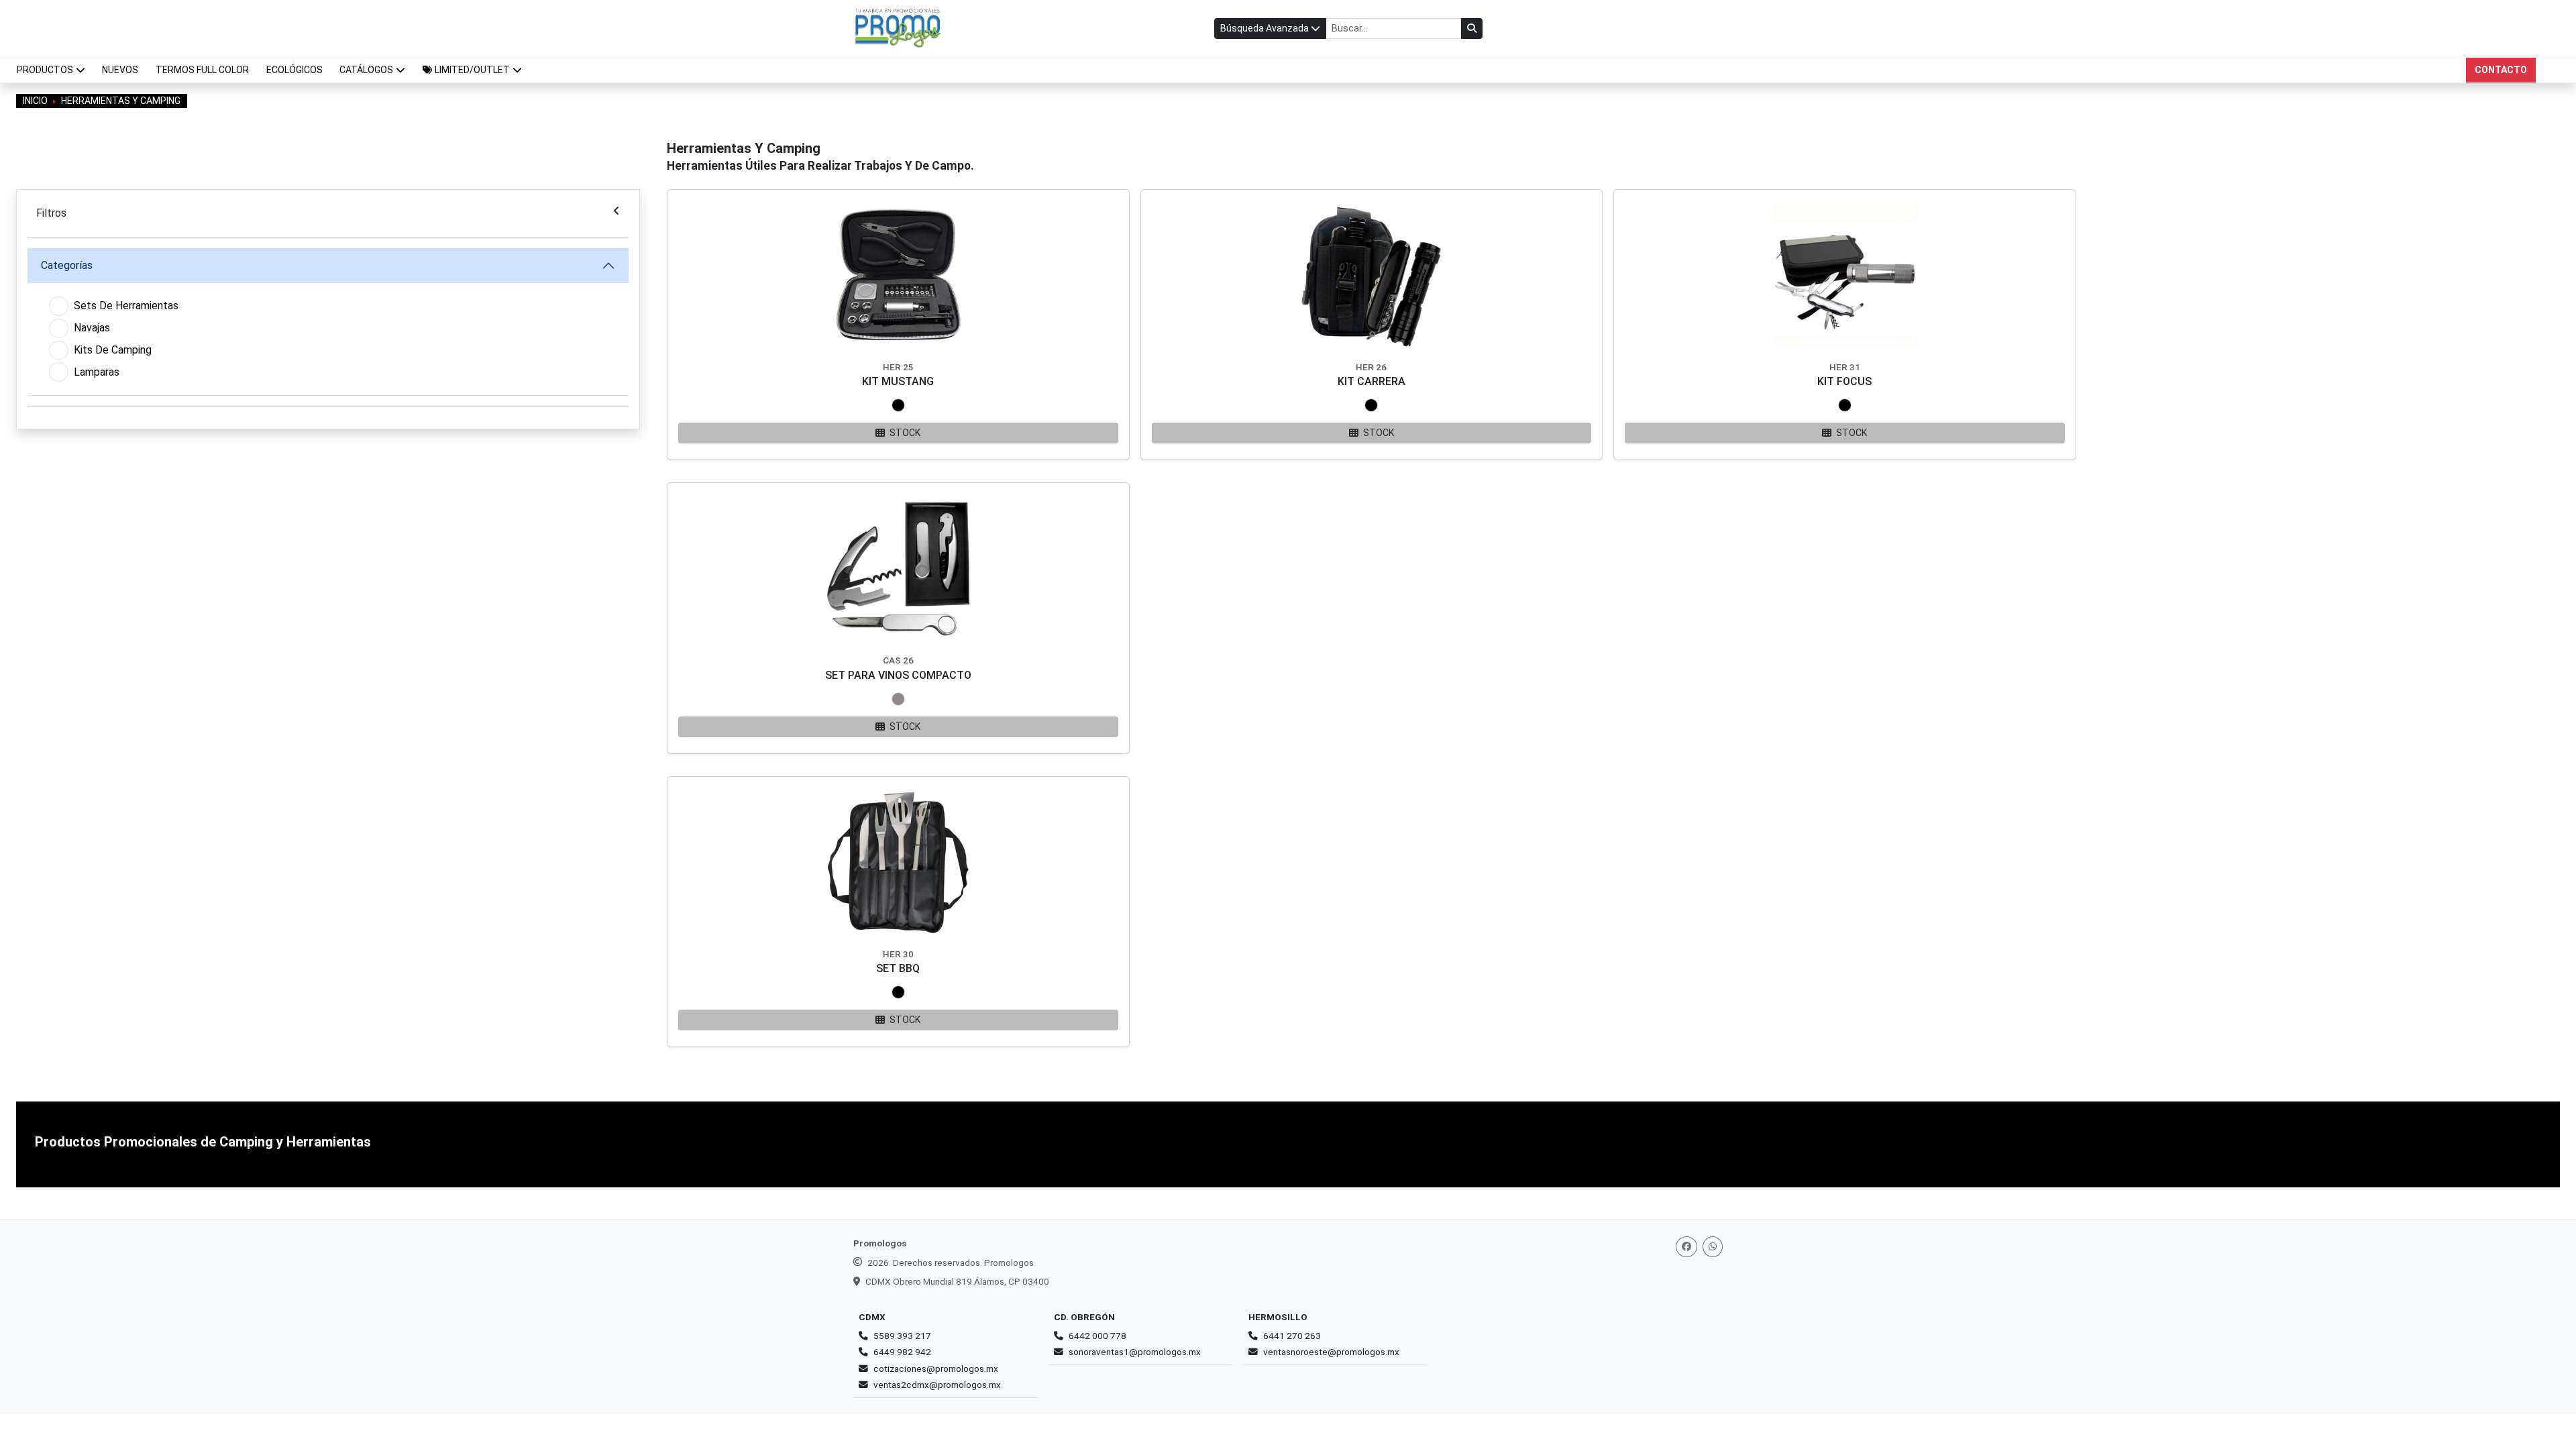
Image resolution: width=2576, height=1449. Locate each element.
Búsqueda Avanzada (1266, 28)
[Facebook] (1686, 1247)
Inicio (35, 101)
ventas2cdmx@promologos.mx (937, 1385)
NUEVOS (120, 70)
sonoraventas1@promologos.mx (1135, 1352)
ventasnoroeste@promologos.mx (1331, 1352)
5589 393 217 (902, 1336)
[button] (472, 70)
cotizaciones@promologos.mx (936, 1368)
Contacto (2501, 70)
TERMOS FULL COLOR (202, 70)
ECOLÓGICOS (294, 70)
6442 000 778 (1097, 1336)
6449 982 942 (902, 1352)
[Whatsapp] (1713, 1247)
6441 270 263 (1292, 1336)
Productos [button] (45, 70)
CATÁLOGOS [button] (366, 70)
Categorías (67, 265)
